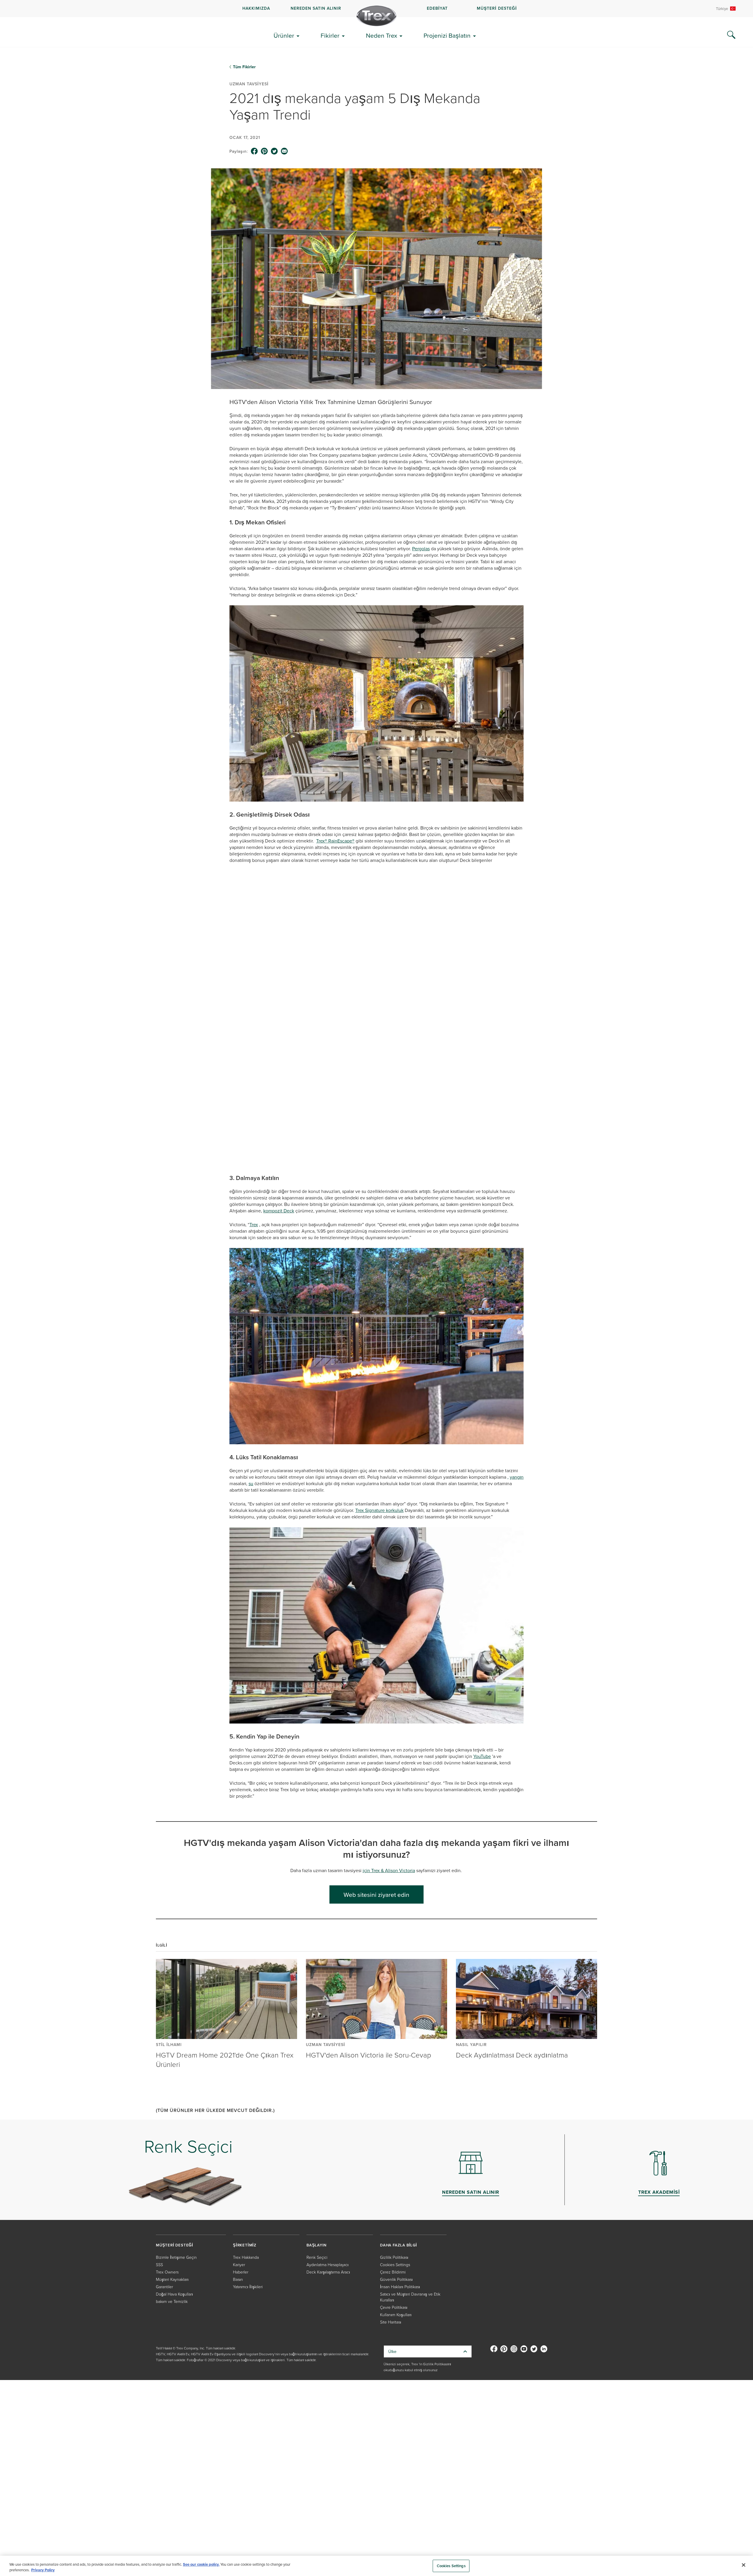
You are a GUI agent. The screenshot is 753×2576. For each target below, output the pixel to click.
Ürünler (284, 35)
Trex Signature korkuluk (379, 1412)
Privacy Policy (43, 2570)
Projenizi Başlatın (447, 35)
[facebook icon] (254, 151)
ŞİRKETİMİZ (245, 2147)
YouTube (482, 1658)
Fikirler (330, 35)
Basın (238, 2181)
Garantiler (164, 2189)
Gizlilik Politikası (394, 2159)
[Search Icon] (731, 35)
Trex (254, 1126)
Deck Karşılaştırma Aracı (328, 2174)
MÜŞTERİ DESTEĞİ (497, 8)
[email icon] (284, 151)
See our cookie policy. (201, 2564)
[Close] (744, 2565)
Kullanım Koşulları (396, 2217)
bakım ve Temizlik (172, 2203)
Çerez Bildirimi (393, 2174)
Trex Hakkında (246, 2159)
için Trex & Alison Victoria (389, 1772)
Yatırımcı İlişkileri (248, 2189)
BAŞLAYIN (316, 2147)
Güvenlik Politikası (396, 2181)
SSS (159, 2167)
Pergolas (421, 549)
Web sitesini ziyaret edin (376, 1796)
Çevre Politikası (394, 2209)
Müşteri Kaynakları (172, 2181)
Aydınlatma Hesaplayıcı (328, 2167)
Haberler (241, 2174)
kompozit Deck (279, 1113)
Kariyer (239, 2167)
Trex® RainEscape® (335, 841)
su (251, 1385)
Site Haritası (391, 2224)
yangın (517, 1379)
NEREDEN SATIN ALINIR (316, 8)
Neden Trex (382, 35)
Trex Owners (167, 2174)
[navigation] (376, 9)
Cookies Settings (451, 2566)
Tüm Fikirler (244, 67)
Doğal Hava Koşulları (174, 2196)
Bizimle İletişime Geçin (176, 2159)
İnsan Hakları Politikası (400, 2189)
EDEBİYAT (437, 8)
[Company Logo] (376, 16)
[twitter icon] (274, 151)
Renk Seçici (317, 2159)
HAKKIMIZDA (256, 8)
